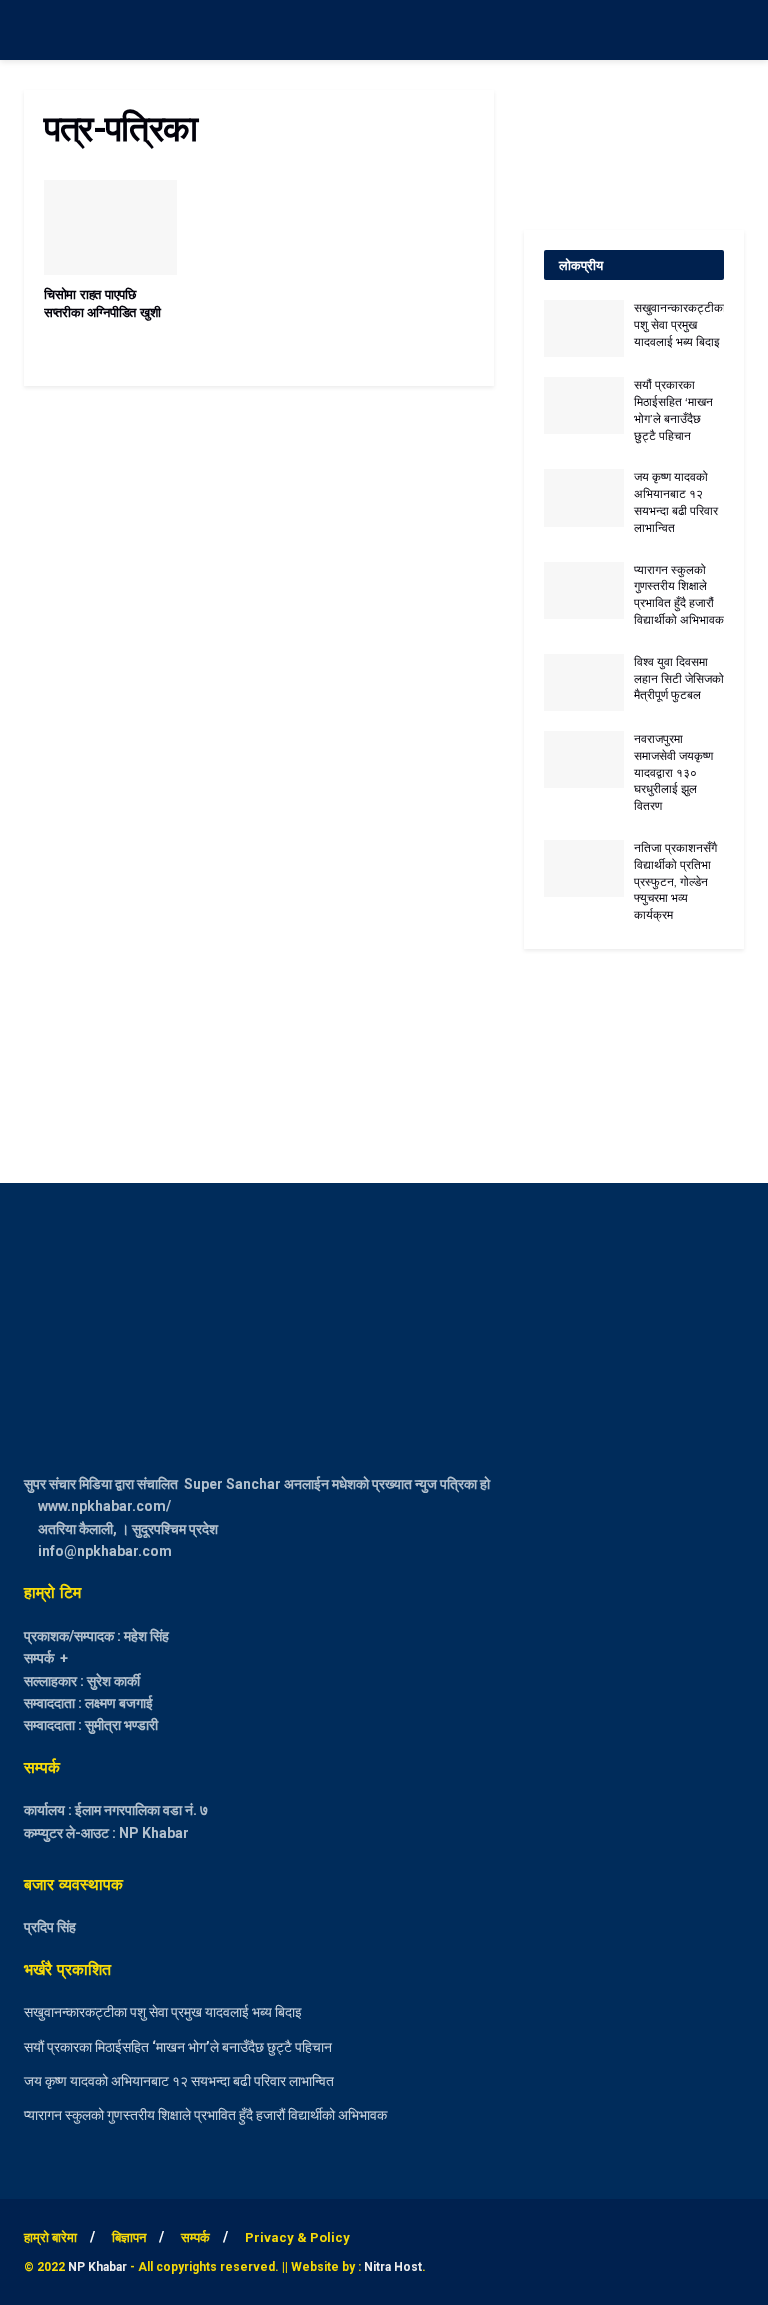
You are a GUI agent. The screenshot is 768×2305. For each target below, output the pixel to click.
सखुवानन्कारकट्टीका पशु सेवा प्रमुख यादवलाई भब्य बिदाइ (680, 324)
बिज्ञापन (129, 2237)
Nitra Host (393, 2267)
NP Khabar (97, 2267)
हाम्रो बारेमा (50, 2237)
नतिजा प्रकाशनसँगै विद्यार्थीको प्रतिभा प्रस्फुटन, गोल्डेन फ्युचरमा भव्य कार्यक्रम (675, 881)
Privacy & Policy (297, 2237)
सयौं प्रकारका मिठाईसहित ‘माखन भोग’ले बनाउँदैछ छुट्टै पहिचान (673, 409)
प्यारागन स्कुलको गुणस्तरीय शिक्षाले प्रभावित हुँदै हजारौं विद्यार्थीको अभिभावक (679, 594)
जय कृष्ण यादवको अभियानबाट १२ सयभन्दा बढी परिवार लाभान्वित (676, 501)
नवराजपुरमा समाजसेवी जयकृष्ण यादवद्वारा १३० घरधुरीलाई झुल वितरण (673, 772)
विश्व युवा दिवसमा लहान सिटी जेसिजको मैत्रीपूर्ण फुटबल (679, 678)
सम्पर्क (195, 2237)
